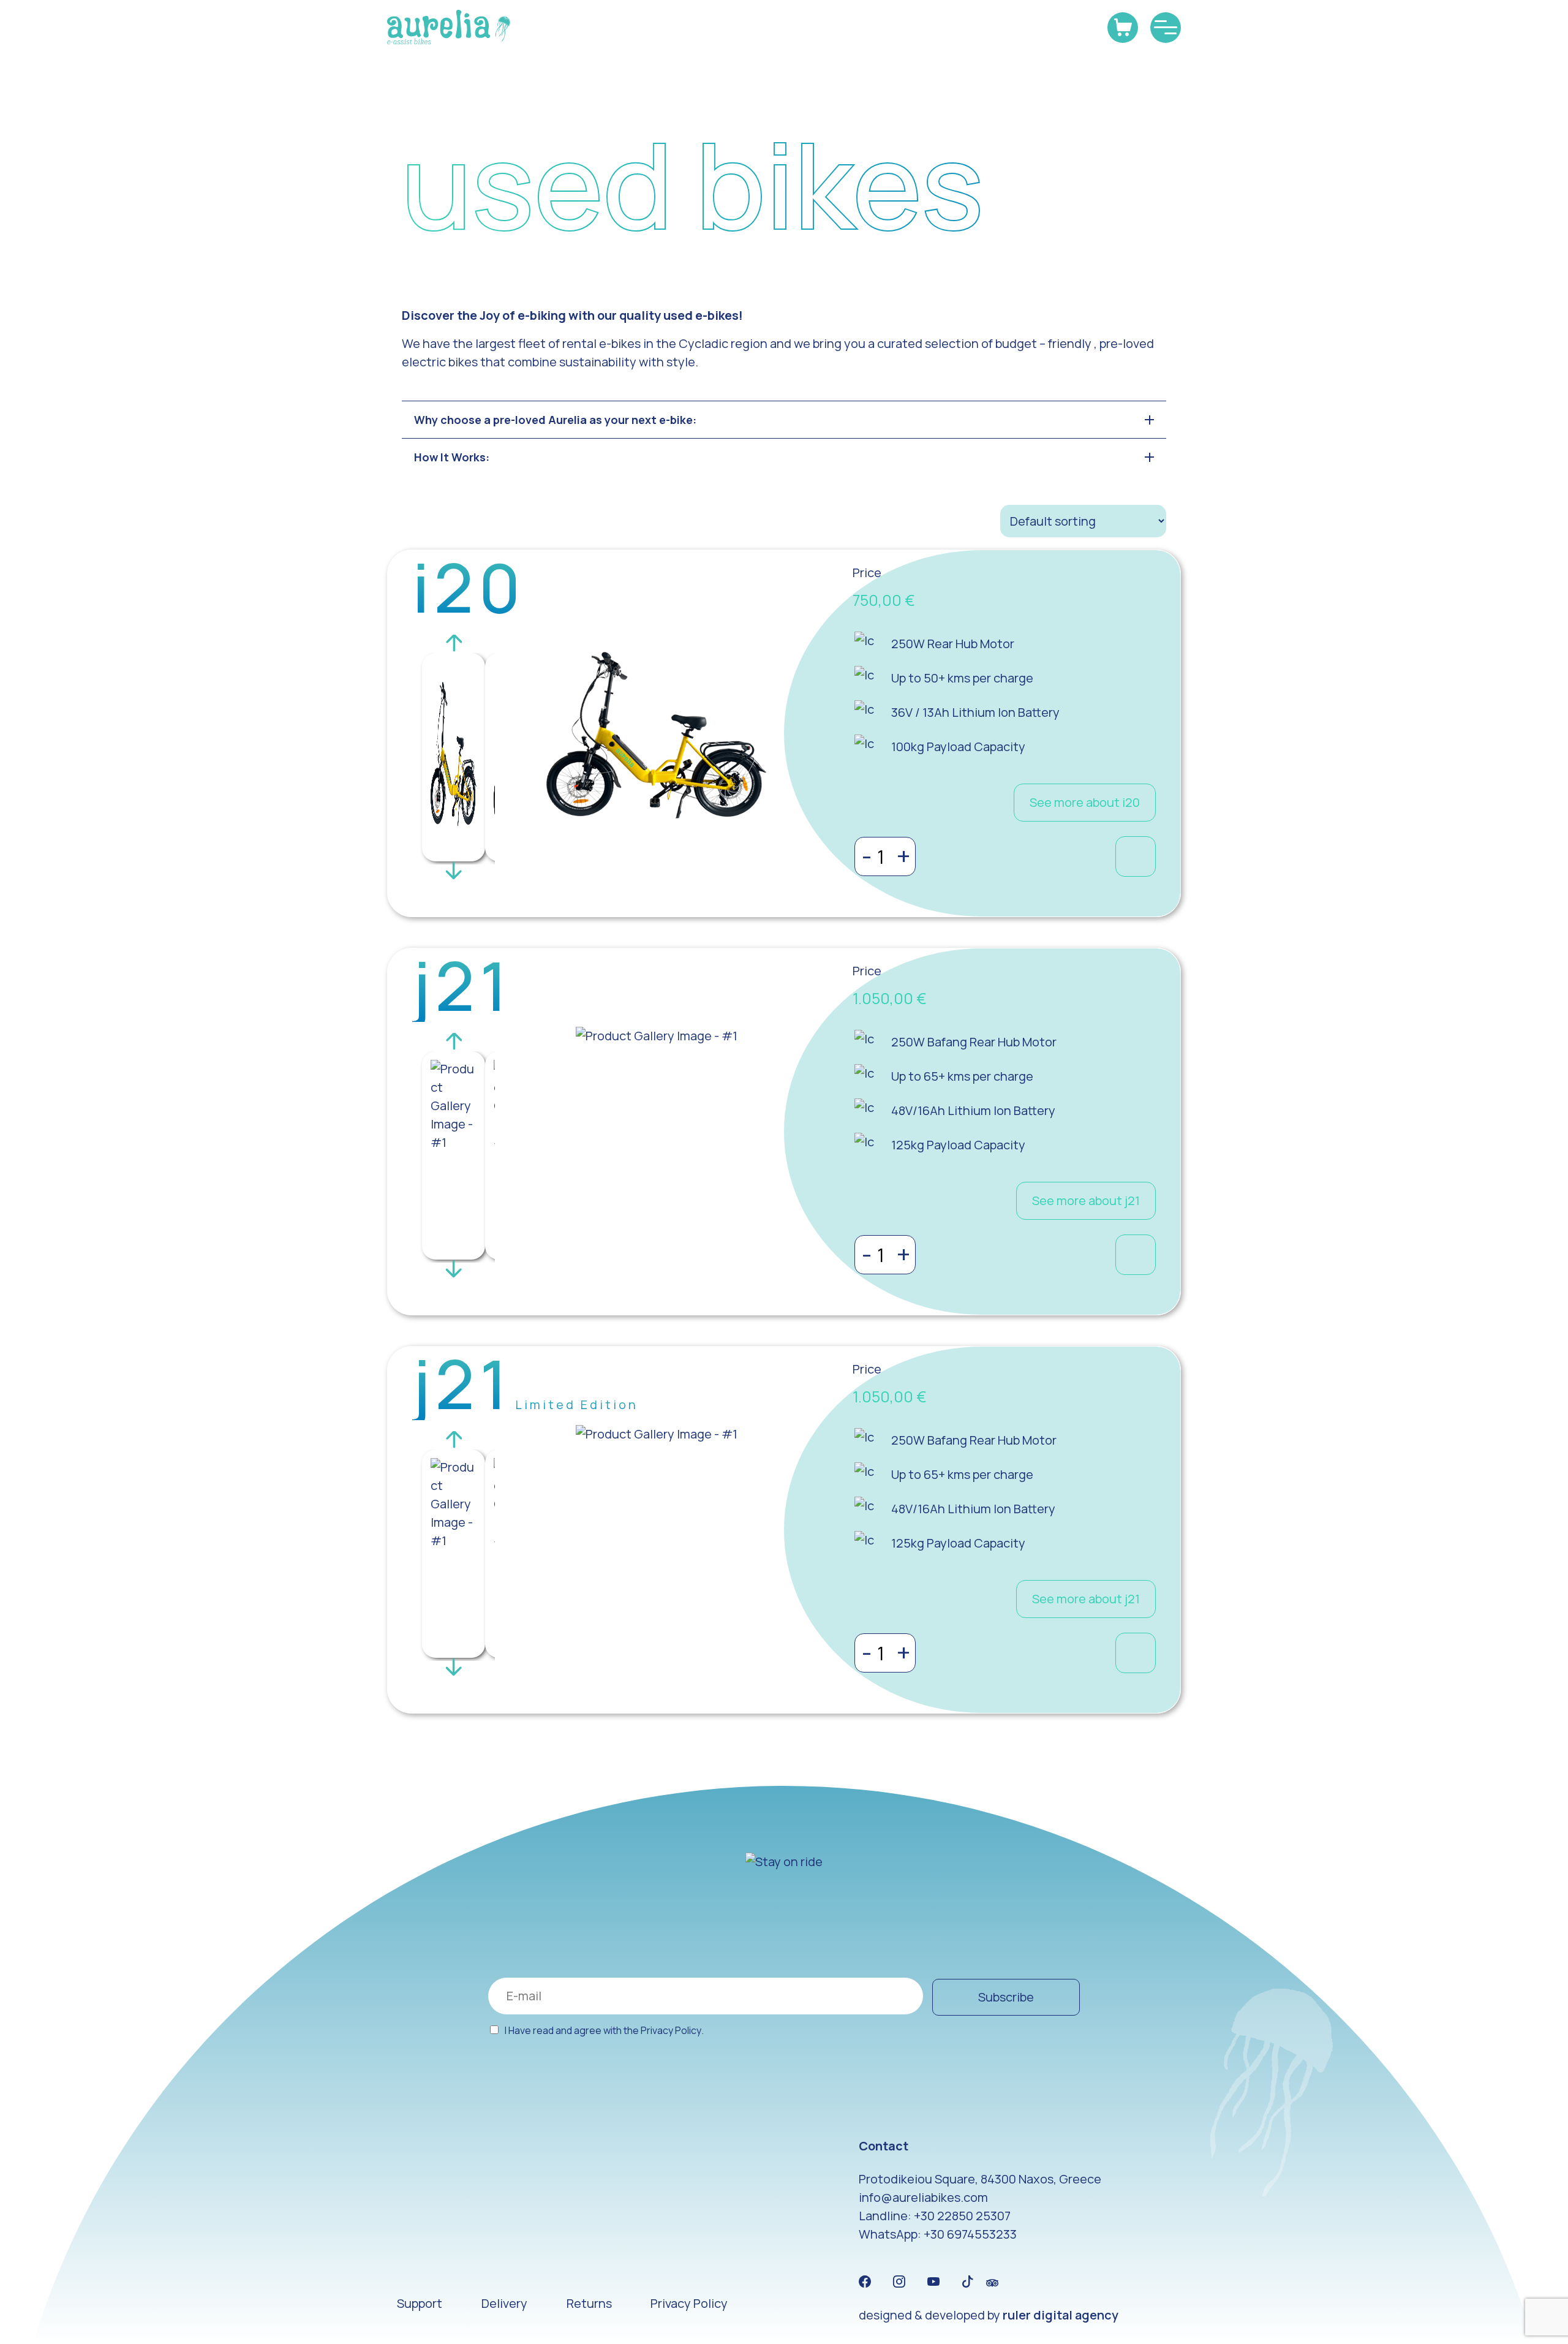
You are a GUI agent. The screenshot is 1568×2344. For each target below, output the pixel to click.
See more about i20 (1085, 802)
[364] (1136, 1255)
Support (420, 2303)
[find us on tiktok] (968, 2282)
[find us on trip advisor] (992, 2282)
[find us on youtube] (933, 2282)
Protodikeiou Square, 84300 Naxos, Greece (980, 2179)
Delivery (504, 2303)
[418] (1136, 856)
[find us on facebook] (865, 2282)
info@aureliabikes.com (923, 2197)
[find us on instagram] (899, 2282)
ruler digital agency (1061, 2315)
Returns (589, 2303)
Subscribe (1006, 1997)
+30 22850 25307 (962, 2216)
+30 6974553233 (970, 2234)
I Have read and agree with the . (604, 2030)
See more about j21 (1086, 1200)
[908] (1136, 1653)
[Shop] (1123, 28)
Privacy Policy (671, 2031)
